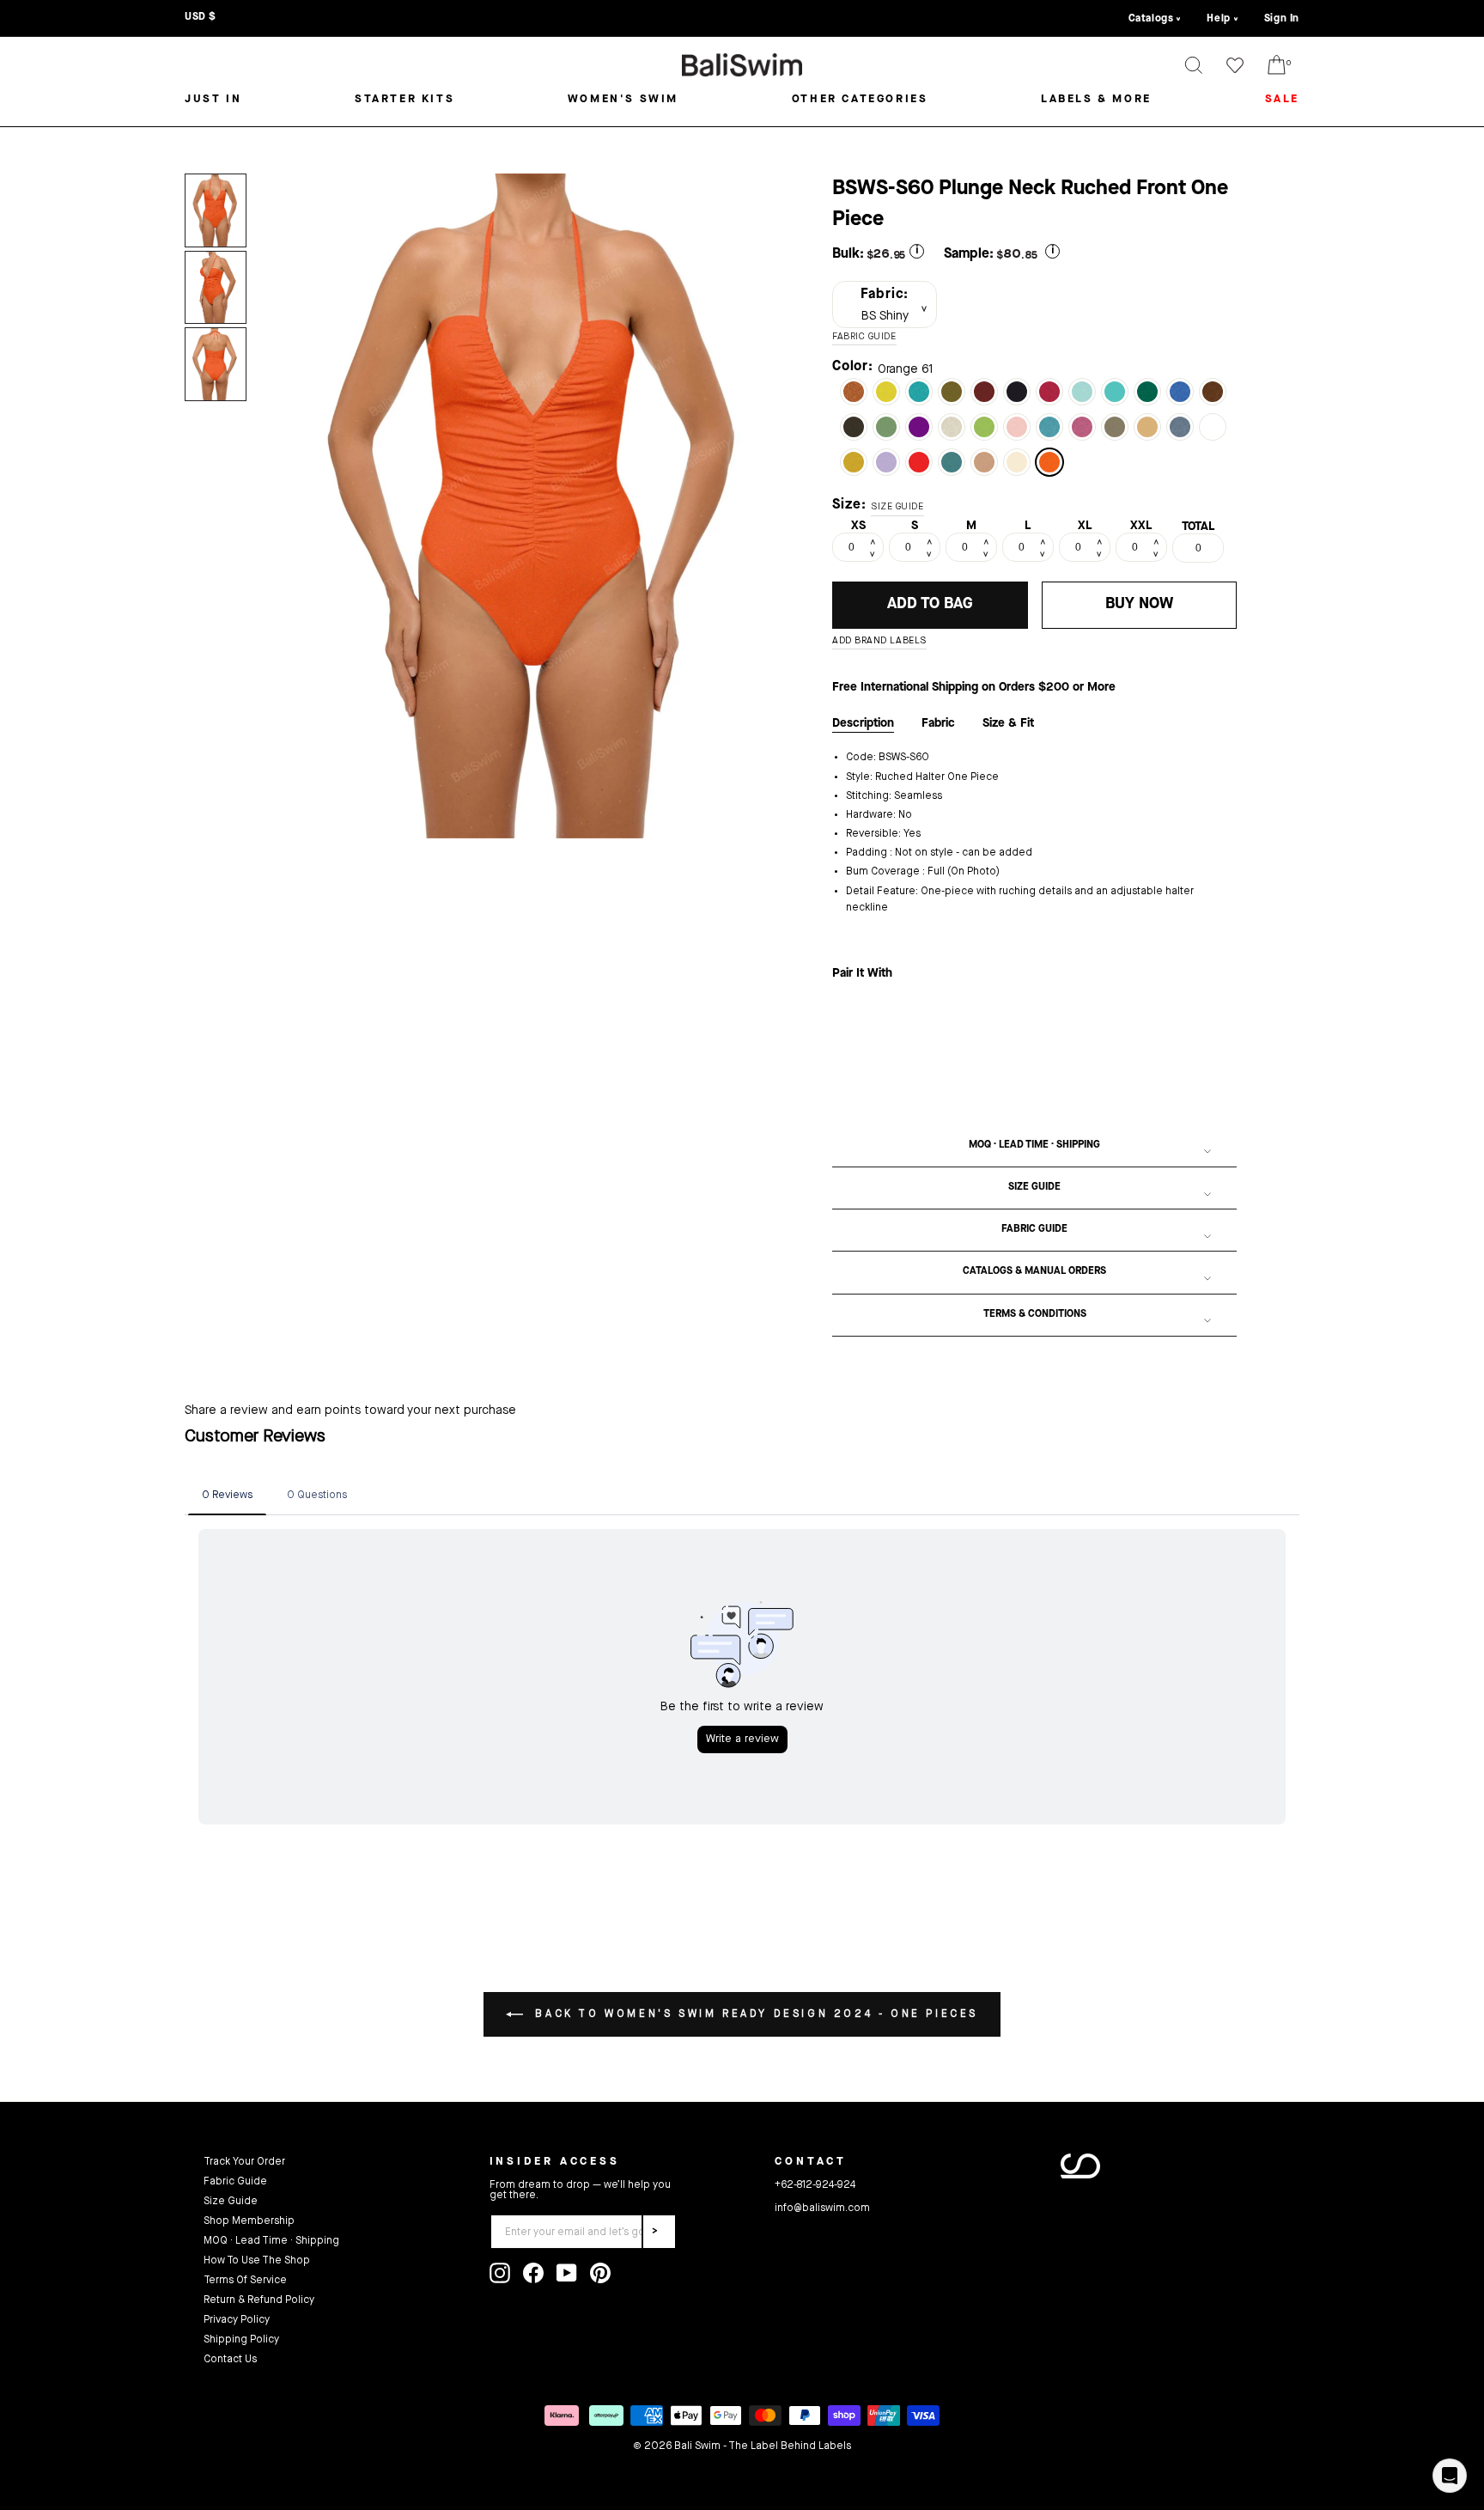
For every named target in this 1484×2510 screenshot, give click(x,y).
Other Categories (860, 99)
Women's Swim (623, 99)
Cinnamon (1213, 392)
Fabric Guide (1034, 1229)
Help (1218, 19)
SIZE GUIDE (897, 507)
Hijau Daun (984, 427)
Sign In (1282, 19)
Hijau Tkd (952, 392)
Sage (886, 427)
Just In (213, 99)
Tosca (919, 392)
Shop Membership (249, 2221)
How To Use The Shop (257, 2261)
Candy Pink (1082, 427)
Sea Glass (1049, 427)
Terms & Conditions (1035, 1314)
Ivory (952, 427)
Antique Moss (854, 462)
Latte (1115, 427)
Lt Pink (1017, 427)
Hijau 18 (1147, 392)
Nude (1147, 427)
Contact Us (230, 2360)
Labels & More (1096, 99)
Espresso (854, 427)
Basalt (1180, 427)
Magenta (1049, 392)
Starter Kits (404, 99)
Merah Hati (984, 392)
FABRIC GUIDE (864, 337)
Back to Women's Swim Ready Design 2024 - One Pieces (754, 2014)
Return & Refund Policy (259, 2300)
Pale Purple (886, 462)
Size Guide (1034, 1187)
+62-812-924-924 (815, 2185)
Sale (1282, 99)
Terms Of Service (245, 2281)
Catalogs (1151, 19)
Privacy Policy (237, 2320)
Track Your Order (244, 2162)
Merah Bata (854, 392)
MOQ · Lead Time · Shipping (1034, 1145)
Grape (919, 427)
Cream (1017, 462)
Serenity (1082, 392)
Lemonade (886, 392)
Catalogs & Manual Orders (1034, 1271)
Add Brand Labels (879, 641)
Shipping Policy (241, 2340)
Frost (952, 462)
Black (1017, 392)
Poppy (919, 462)
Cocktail (984, 462)
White (1213, 427)
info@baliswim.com (822, 2208)
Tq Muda (1115, 392)
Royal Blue (1180, 392)
